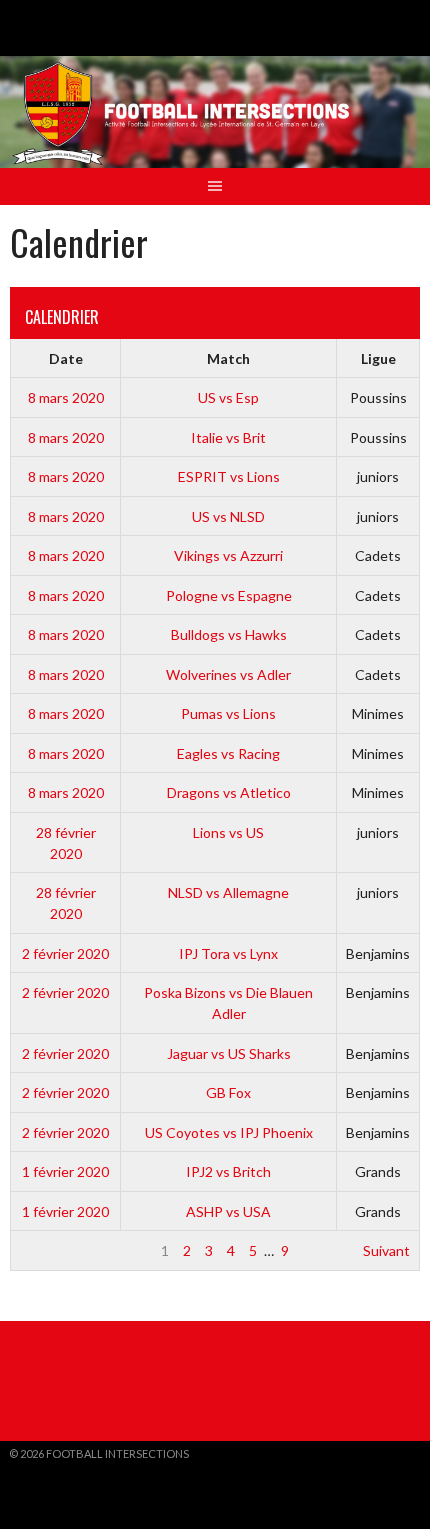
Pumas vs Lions (228, 713)
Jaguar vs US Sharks (229, 1053)
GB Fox (228, 1092)
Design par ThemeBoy (71, 1469)
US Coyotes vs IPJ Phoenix (229, 1132)
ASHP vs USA (228, 1211)
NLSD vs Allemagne (228, 892)
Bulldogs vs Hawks (229, 634)
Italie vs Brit (228, 437)
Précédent (53, 1250)
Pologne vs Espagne (229, 595)
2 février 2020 (65, 953)
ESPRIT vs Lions (229, 476)
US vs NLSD (228, 516)
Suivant (386, 1250)
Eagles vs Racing (228, 753)
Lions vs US (228, 832)
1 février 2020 (65, 1171)
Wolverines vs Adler (228, 674)
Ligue (378, 358)
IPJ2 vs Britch (228, 1171)
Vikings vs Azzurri (228, 555)
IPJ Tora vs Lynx (228, 953)
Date (66, 358)
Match (228, 358)
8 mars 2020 (66, 397)
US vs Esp (228, 397)
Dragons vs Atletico (229, 792)
